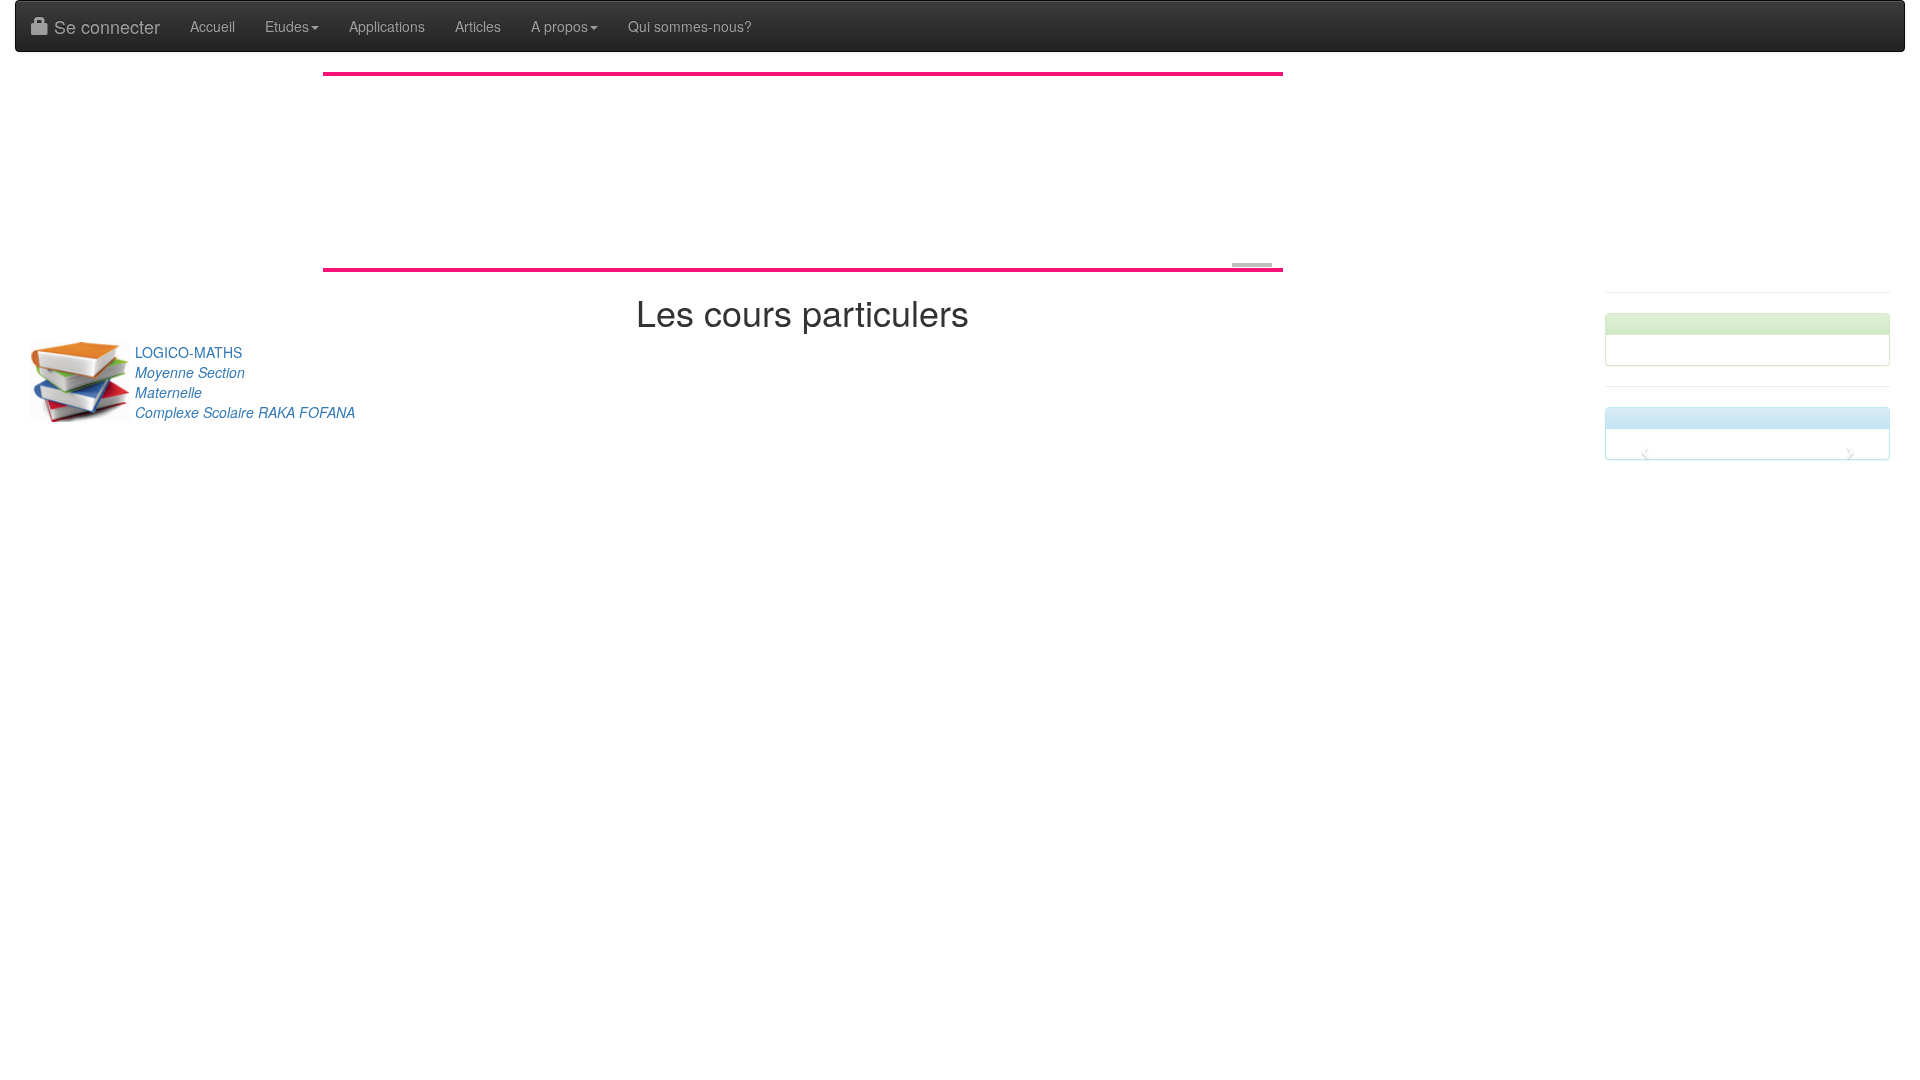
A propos (559, 26)
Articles (478, 26)
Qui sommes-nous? (690, 26)
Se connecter (104, 26)
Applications (387, 26)
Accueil (212, 26)
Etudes (287, 26)
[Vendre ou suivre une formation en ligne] (1252, 265)
